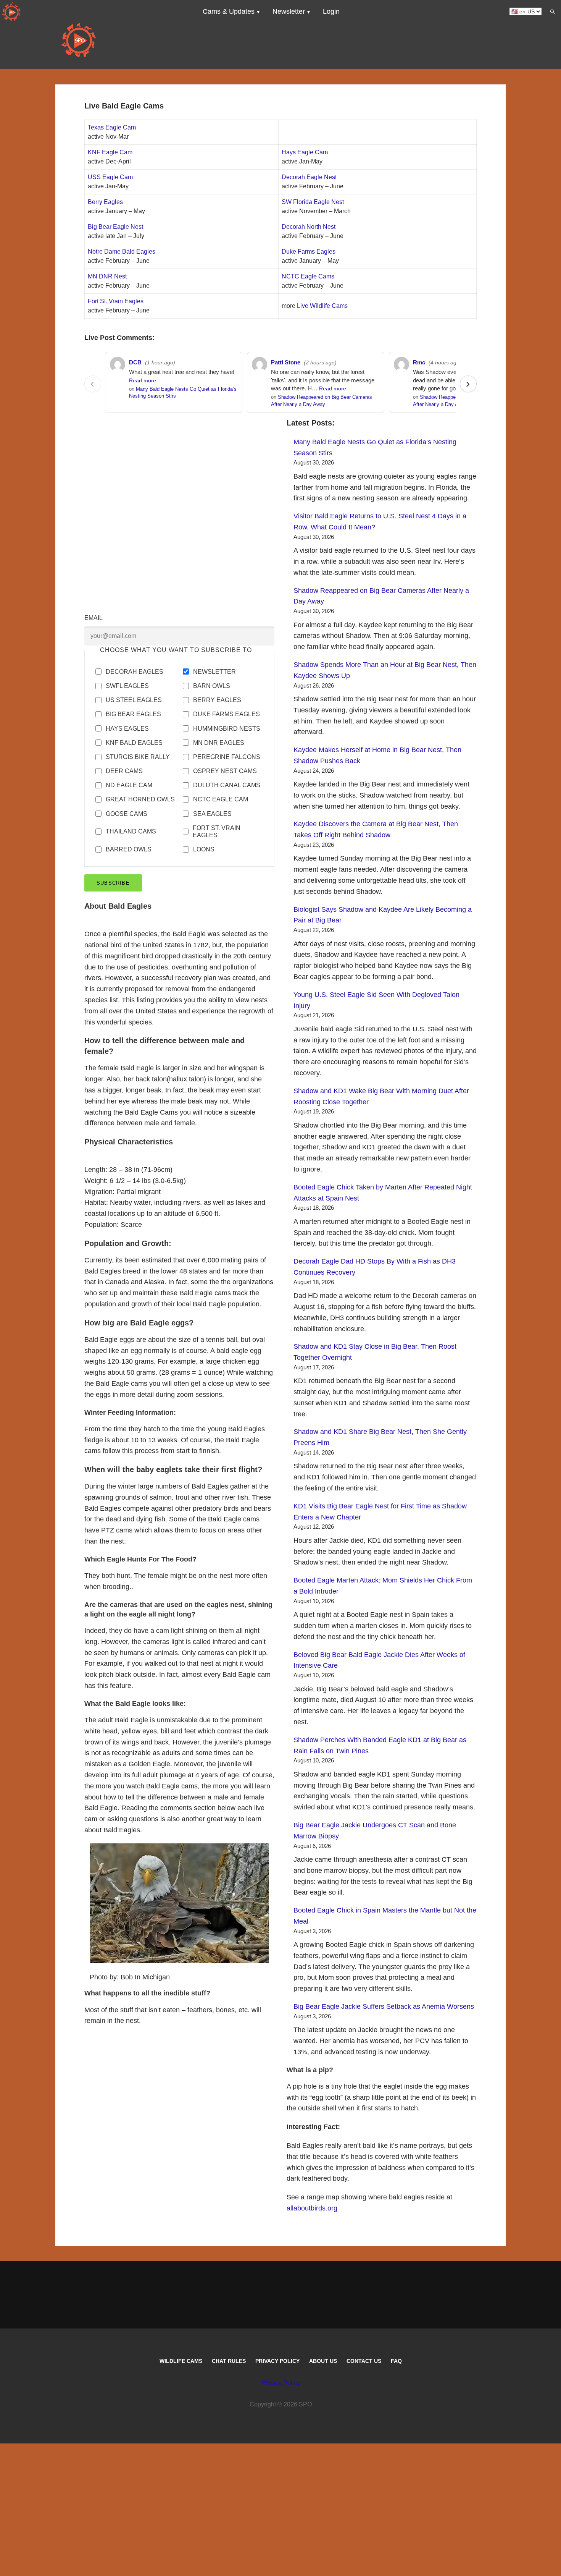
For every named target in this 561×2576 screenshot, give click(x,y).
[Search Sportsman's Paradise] (552, 11)
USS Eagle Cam (110, 177)
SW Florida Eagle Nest (313, 202)
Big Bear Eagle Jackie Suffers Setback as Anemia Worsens (384, 2006)
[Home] (11, 11)
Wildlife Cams (181, 2361)
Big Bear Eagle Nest (115, 227)
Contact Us (364, 2361)
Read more (143, 381)
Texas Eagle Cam (112, 127)
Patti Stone (286, 362)
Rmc (419, 362)
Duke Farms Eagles (309, 252)
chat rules (229, 2361)
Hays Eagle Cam (305, 152)
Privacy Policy (277, 2361)
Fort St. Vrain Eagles (116, 301)
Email (93, 618)
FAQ (396, 2361)
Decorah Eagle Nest (309, 177)
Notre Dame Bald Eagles (122, 252)
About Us (323, 2361)
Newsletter (289, 11)
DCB (135, 362)
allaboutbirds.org (312, 2208)
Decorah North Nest (309, 227)
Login (331, 11)
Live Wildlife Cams (322, 306)
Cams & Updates (229, 11)
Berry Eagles (105, 202)
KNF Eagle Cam (110, 152)
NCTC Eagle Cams (308, 276)
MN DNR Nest (107, 276)
